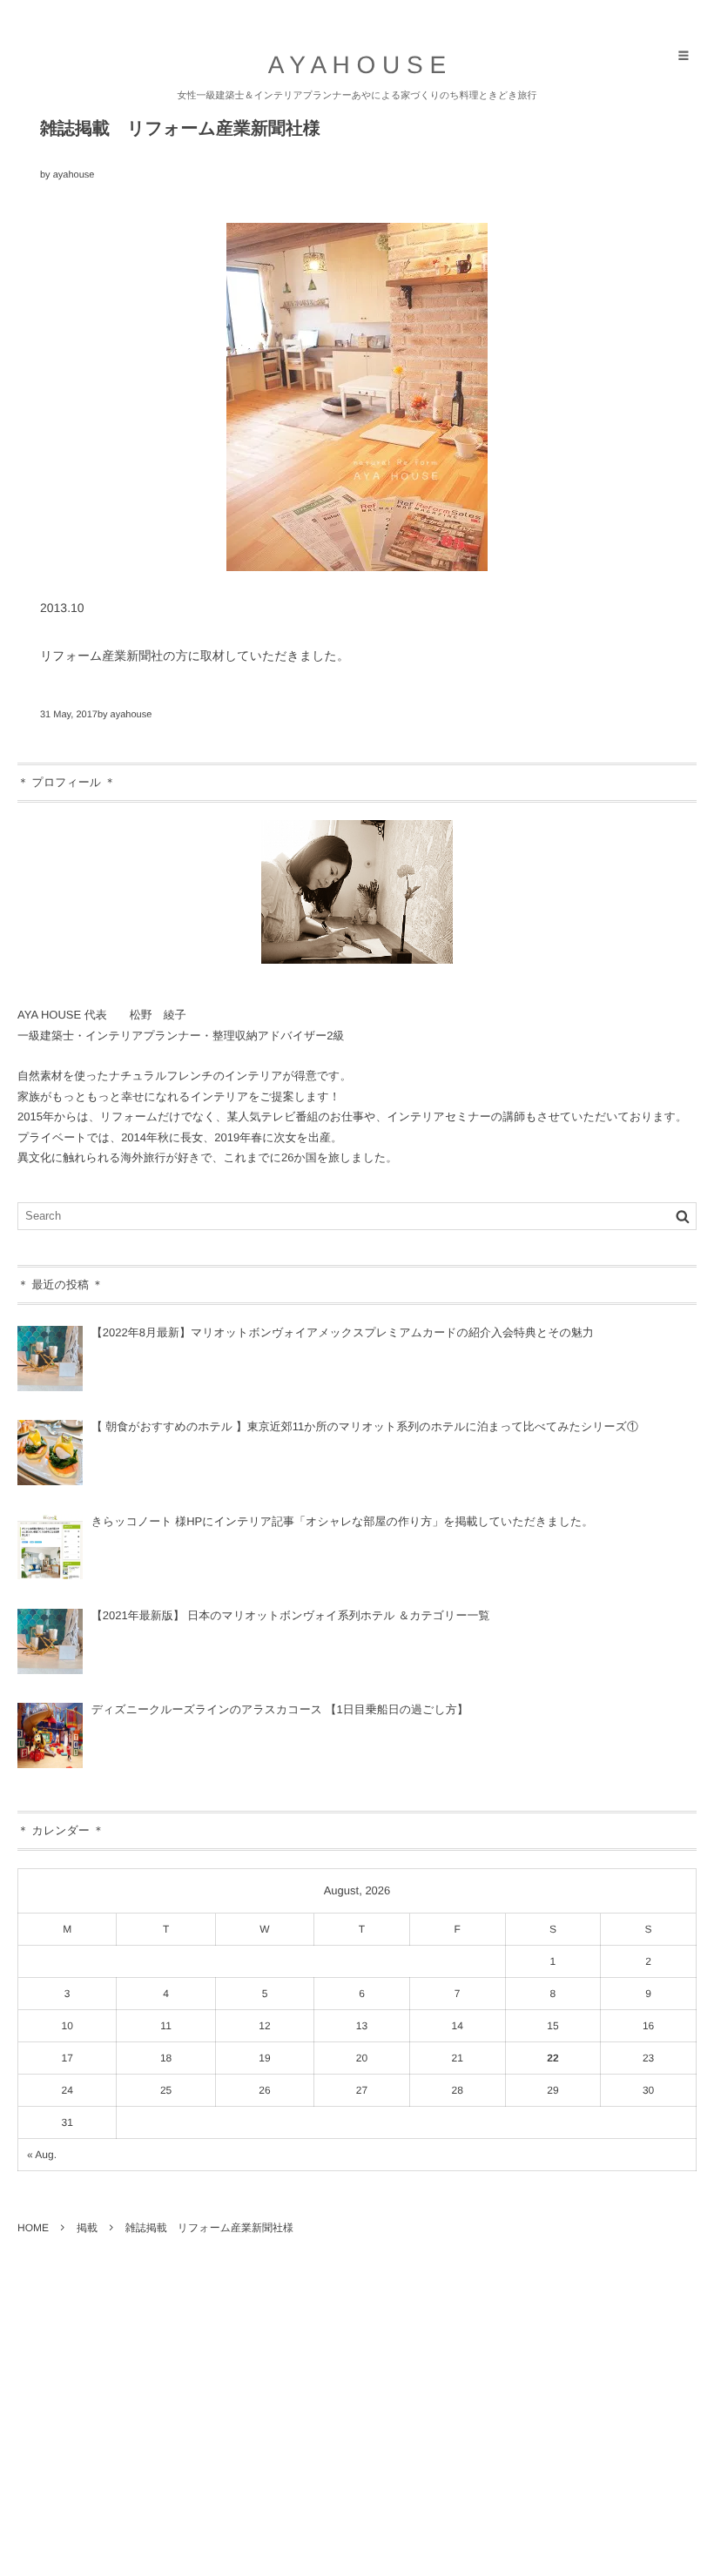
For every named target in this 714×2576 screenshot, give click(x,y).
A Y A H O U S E (357, 65)
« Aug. (42, 2155)
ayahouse (74, 175)
